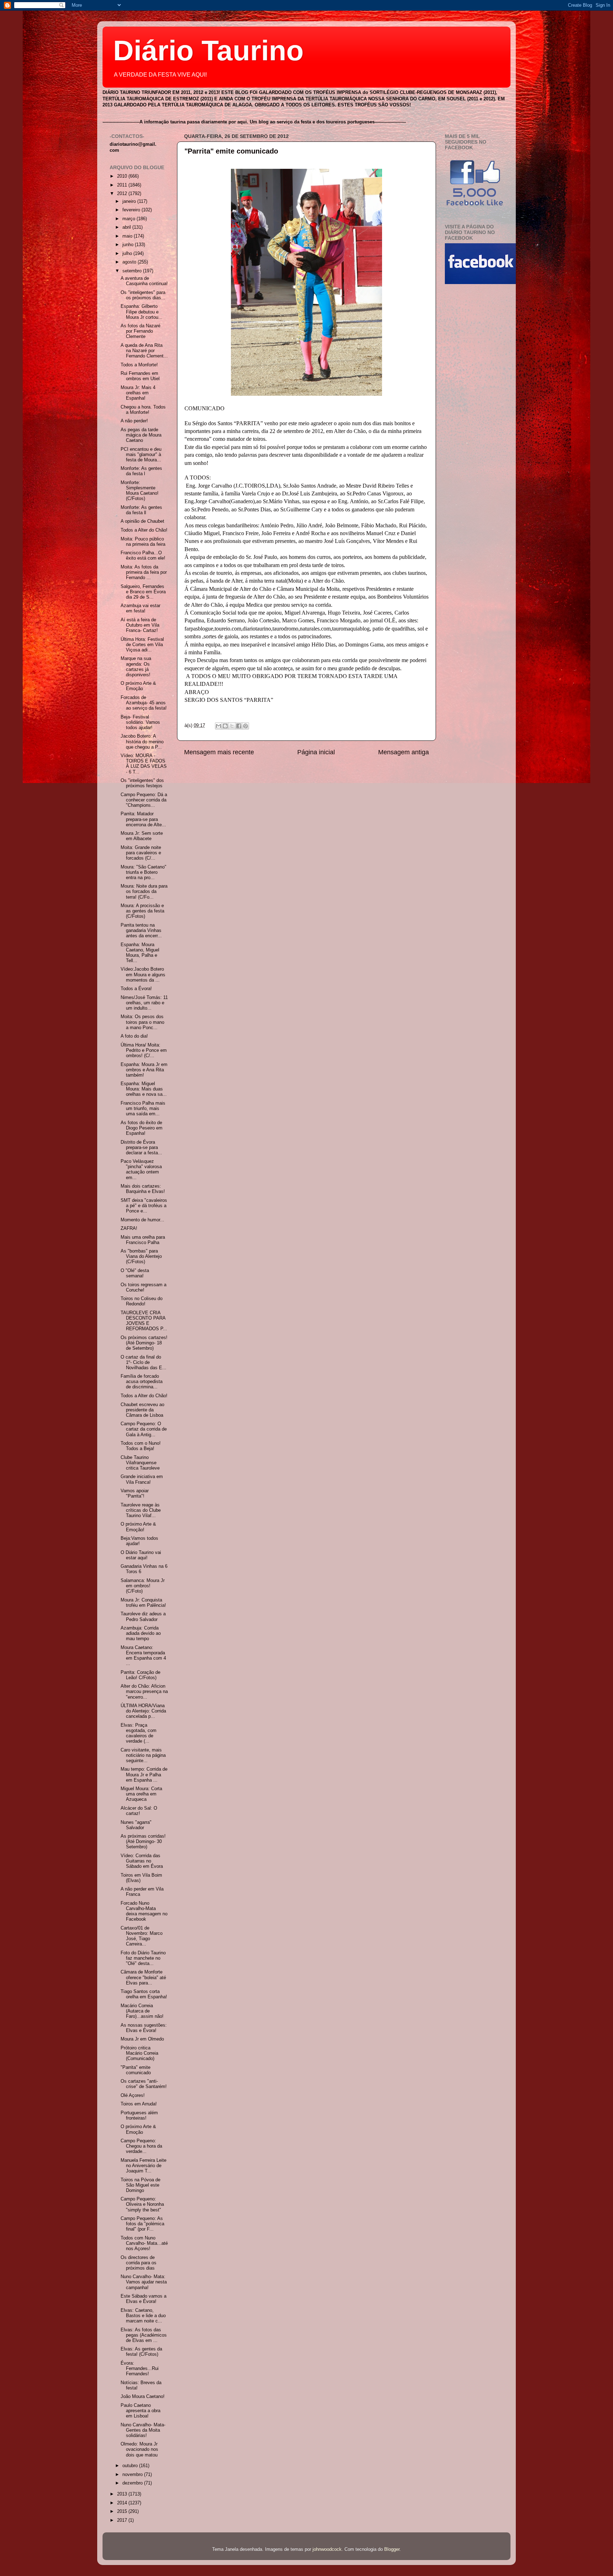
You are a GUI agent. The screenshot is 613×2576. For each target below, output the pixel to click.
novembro (133, 2475)
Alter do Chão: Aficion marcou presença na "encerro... (144, 1692)
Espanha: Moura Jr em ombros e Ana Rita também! (144, 1070)
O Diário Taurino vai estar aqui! (141, 1555)
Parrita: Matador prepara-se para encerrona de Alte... (143, 819)
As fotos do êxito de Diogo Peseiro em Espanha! (142, 1128)
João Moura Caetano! (143, 2397)
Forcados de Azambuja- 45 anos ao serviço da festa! (144, 703)
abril (127, 227)
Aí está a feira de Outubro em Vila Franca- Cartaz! (140, 625)
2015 (123, 2511)
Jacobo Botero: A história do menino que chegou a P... (142, 742)
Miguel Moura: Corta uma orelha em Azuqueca (141, 1794)
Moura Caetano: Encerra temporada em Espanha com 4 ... (143, 1656)
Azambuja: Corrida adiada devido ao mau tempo (141, 1633)
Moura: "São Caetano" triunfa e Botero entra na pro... (143, 872)
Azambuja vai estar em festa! (140, 608)
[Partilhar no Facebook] (239, 726)
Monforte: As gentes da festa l (141, 471)
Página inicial (316, 752)
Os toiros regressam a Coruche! (143, 1287)
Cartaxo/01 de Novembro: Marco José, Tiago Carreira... (142, 1936)
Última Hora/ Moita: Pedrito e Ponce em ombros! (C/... (144, 1050)
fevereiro (132, 210)
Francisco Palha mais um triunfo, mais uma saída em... (143, 1109)
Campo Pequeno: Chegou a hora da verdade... (141, 2146)
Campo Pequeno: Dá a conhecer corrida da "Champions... (144, 800)
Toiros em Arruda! (139, 2104)
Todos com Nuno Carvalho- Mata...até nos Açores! (144, 2243)
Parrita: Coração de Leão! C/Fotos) (140, 1675)
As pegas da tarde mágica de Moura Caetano (141, 435)
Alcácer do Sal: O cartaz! (139, 1811)
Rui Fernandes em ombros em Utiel (140, 376)
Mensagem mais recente (219, 752)
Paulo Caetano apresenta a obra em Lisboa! (140, 2411)
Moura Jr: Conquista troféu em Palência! (143, 1603)
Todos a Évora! (136, 989)
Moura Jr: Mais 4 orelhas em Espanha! (138, 393)
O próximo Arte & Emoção (138, 686)
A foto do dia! (134, 1036)
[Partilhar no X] (232, 726)
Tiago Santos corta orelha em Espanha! (144, 1994)
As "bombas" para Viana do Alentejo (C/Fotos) (141, 1256)
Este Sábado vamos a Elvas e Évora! (143, 2299)
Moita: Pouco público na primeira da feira (143, 542)
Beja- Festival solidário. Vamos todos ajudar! (140, 722)
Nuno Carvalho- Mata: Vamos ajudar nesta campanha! (144, 2282)
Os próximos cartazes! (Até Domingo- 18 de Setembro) (144, 1343)
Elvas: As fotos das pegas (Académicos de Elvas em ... (144, 2335)
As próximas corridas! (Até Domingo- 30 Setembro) (143, 1842)
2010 (123, 176)
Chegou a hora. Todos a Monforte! (143, 410)
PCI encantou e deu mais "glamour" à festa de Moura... (141, 455)
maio (128, 236)
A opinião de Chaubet (142, 521)
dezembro (133, 2483)
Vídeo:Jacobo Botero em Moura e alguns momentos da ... (143, 975)
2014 (123, 2503)
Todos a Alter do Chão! (144, 530)
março (129, 219)
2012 (123, 194)
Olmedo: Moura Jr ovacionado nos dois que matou (139, 2449)
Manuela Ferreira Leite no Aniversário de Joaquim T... (143, 2166)
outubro (131, 2466)
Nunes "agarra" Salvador (136, 1825)
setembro (133, 271)
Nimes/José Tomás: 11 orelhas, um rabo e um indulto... (144, 1003)
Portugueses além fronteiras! (139, 2116)
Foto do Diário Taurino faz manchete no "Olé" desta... (143, 1958)
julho (128, 254)
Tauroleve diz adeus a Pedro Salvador (143, 1617)
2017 (123, 2520)
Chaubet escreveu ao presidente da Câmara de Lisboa (142, 1410)
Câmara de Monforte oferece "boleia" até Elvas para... (143, 1977)
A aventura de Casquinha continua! (144, 281)
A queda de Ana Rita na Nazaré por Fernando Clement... (144, 351)
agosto (130, 262)
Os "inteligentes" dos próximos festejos (142, 783)
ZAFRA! (129, 1228)
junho (129, 245)
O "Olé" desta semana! (135, 1273)
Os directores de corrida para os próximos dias (139, 2263)
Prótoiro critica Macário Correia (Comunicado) (139, 2053)
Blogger (392, 2549)
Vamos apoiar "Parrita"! (135, 1494)
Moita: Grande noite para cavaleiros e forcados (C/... (141, 853)
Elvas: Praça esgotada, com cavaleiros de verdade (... (139, 1733)
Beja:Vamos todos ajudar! (139, 1541)
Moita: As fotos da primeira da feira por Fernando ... (144, 572)
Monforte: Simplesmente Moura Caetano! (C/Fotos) (140, 491)
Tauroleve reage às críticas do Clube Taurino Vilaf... (141, 1510)
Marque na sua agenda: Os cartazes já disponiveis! (136, 667)
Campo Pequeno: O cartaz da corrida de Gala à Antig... (144, 1429)
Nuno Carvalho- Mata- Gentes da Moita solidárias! (143, 2430)
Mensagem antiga (404, 752)
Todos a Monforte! (139, 365)
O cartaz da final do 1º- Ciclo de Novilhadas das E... (143, 1362)
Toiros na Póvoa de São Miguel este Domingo (140, 2185)
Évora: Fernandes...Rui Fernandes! (140, 2369)
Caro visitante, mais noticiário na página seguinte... (143, 1755)
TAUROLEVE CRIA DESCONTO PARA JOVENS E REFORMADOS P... (144, 1321)
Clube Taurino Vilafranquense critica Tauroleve (140, 1463)
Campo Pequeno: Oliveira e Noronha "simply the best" (142, 2204)
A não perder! (134, 421)
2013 (123, 2494)
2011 (123, 185)
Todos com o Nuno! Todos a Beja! (141, 1446)
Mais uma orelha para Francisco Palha (143, 1240)
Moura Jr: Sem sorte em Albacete (142, 836)
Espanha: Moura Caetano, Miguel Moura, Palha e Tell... (140, 953)
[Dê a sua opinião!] (225, 726)
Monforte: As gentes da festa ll (141, 510)
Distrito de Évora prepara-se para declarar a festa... (141, 1148)
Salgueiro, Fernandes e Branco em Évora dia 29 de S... (143, 592)
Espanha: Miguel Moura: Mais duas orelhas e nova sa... (144, 1089)
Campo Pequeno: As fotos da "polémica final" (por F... (142, 2224)
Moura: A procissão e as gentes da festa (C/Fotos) (142, 911)
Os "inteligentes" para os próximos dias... (143, 295)
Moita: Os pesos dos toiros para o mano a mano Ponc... (142, 1022)
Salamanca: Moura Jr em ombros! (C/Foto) (143, 1586)
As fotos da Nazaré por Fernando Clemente (140, 331)
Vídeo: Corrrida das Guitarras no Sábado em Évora (142, 1861)
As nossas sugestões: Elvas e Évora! (144, 2028)
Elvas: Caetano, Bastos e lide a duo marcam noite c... (143, 2316)
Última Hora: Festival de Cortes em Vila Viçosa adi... (142, 645)
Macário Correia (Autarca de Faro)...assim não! (142, 2011)
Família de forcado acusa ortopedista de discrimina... (142, 1382)
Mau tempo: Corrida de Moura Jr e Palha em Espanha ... (144, 1775)
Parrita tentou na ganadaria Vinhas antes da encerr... (141, 931)
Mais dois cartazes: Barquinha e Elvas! (143, 1189)
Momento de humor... (142, 1220)
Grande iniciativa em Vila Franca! (142, 1479)
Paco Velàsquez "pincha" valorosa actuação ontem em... (141, 1169)
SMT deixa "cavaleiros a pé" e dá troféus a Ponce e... (144, 1206)
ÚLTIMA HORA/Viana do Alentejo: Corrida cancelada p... (143, 1711)
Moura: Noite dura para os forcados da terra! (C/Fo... (144, 892)
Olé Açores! (133, 2095)
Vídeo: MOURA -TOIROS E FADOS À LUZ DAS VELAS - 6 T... (144, 764)
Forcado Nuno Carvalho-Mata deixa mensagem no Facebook (144, 1911)
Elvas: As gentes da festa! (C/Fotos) (141, 2352)
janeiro (130, 201)
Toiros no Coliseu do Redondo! (142, 1301)
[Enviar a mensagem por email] (219, 726)
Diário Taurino (208, 51)
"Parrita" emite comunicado (231, 151)
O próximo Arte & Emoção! (138, 1527)
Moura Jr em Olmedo (142, 2039)
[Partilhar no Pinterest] (245, 726)
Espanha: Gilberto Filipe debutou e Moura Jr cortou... (142, 312)
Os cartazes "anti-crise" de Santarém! (144, 2084)
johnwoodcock (327, 2549)
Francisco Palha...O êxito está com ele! (143, 556)
